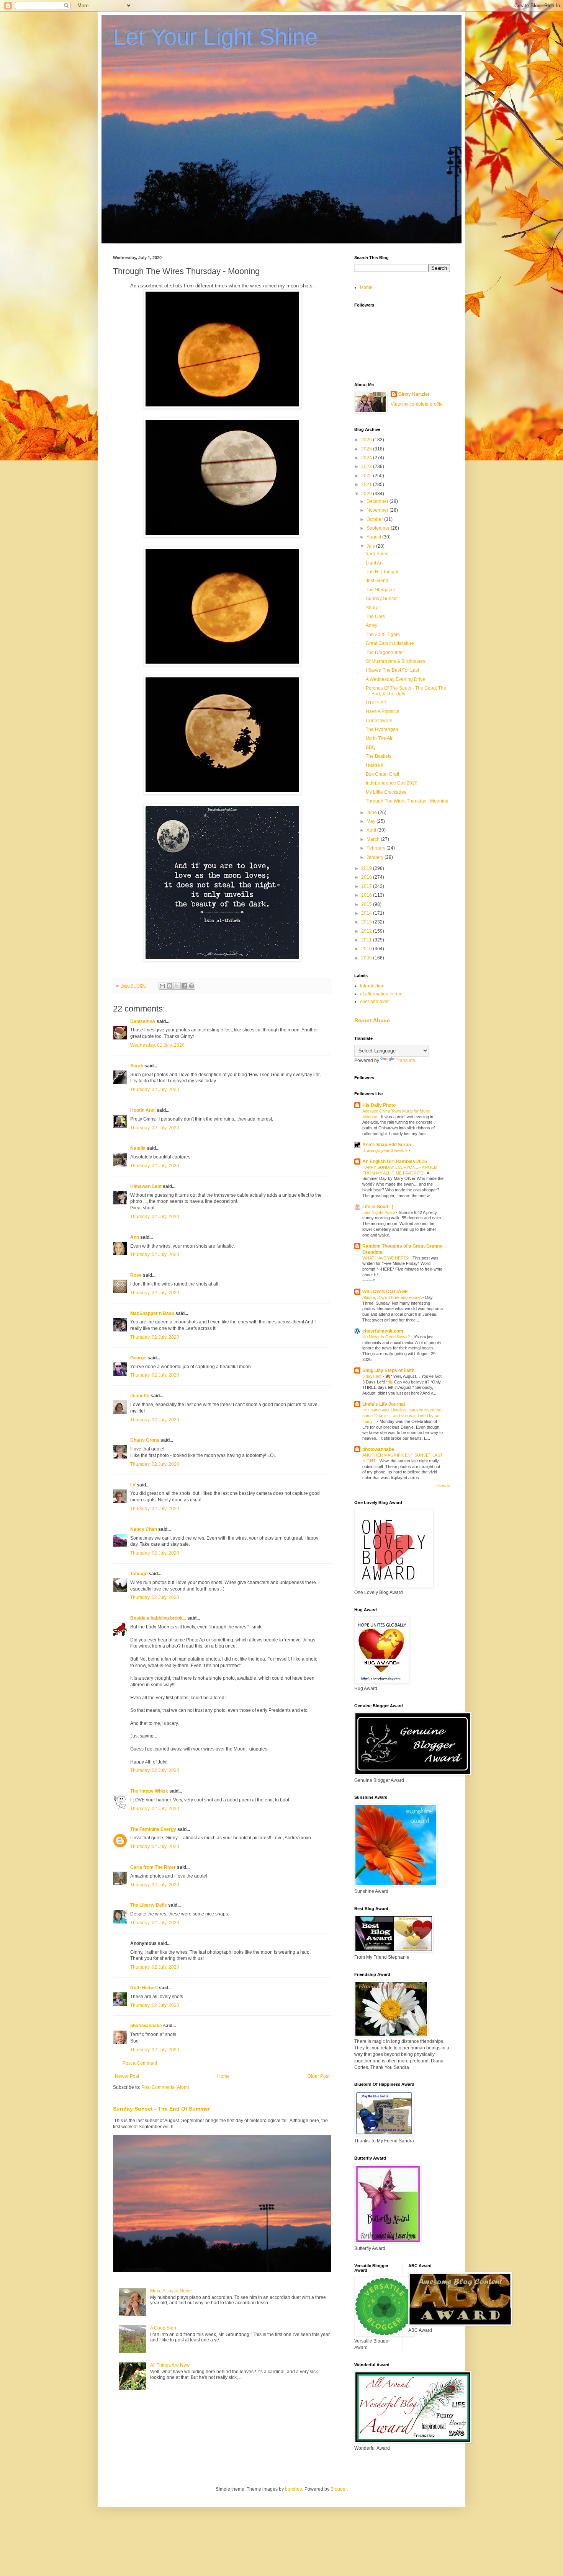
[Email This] (162, 986)
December (378, 501)
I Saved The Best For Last (392, 670)
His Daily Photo (379, 1105)
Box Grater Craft (382, 774)
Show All (443, 1486)
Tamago (139, 1574)
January (376, 857)
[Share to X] (177, 986)
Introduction (372, 986)
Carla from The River (153, 1867)
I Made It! (375, 765)
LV (133, 1485)
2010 (367, 949)
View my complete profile (417, 404)
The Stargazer (381, 590)
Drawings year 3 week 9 (385, 1150)
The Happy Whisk (149, 1791)
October (375, 519)
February (376, 848)
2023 (367, 467)
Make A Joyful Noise (171, 2291)
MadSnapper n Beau (152, 1313)
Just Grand (377, 581)
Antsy (372, 625)
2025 (367, 449)
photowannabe (146, 2026)
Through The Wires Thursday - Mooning (407, 801)
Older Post (318, 2076)
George (138, 1358)
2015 (367, 904)
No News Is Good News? (387, 1337)
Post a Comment (140, 2063)
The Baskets (379, 756)
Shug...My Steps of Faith (388, 1370)
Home (223, 2076)
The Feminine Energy (153, 1829)
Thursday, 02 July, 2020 (155, 1090)
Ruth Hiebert (144, 1988)
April (372, 830)
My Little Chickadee (386, 792)
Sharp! (373, 608)
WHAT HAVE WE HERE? (386, 1258)
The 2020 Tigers (383, 635)
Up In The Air (379, 738)
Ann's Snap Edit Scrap (387, 1145)
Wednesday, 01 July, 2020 (157, 1045)
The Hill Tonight (382, 572)
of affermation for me (381, 994)
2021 (367, 485)
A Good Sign (163, 2328)
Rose (136, 1275)
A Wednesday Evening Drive (395, 679)
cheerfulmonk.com (383, 1331)
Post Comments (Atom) (165, 2087)
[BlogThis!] (170, 986)
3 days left (372, 1376)
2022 (367, 476)
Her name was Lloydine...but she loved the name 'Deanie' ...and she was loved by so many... (402, 1416)
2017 (367, 886)
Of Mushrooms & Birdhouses (395, 661)
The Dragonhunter (385, 653)
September (379, 528)
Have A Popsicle (383, 711)
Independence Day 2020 (392, 783)
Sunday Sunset (382, 599)
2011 (367, 940)
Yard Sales (377, 554)
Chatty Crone (145, 1440)
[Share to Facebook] (184, 986)
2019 (367, 868)
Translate (405, 1060)
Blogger (339, 2489)
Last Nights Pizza (379, 1212)
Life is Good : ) (378, 1207)
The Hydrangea (382, 729)
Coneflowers (379, 721)
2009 (367, 958)
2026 (367, 440)
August (374, 537)
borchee (294, 2489)
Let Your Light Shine (215, 37)
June (372, 812)
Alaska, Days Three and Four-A (392, 1297)
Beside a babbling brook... (158, 1618)
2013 (367, 922)
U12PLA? (376, 703)
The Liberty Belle (149, 1905)
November (378, 510)
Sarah (137, 1066)
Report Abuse (372, 1020)
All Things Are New (170, 2365)
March (374, 839)
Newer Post (127, 2076)
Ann (135, 1237)
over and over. (375, 1002)
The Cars (375, 617)
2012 (367, 931)
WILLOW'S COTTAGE (385, 1292)
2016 (367, 895)
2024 (367, 458)
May (372, 821)
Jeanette (140, 1396)
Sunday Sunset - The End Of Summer (161, 2109)
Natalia (138, 1148)
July (371, 546)
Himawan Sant (146, 1186)
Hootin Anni (143, 1110)
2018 (367, 877)
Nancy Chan (144, 1529)
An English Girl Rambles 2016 (395, 1162)
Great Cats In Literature (390, 643)
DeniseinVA (143, 1021)
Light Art (374, 563)
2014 (367, 913)
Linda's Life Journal (384, 1404)
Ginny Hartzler (414, 394)
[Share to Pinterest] (191, 986)
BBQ (371, 747)
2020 (367, 494)
